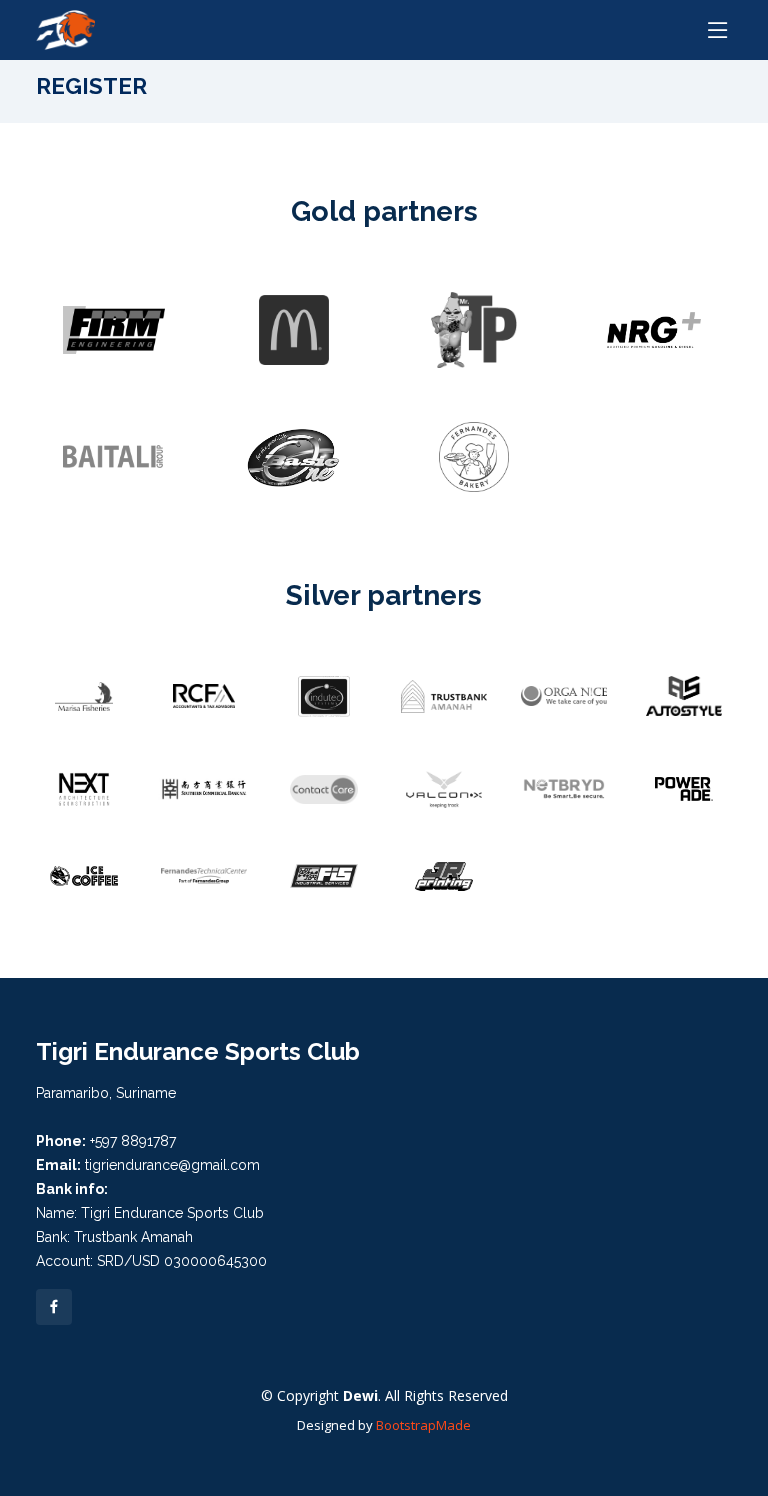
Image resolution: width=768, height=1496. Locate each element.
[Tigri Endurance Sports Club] (65, 27)
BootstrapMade (423, 1425)
